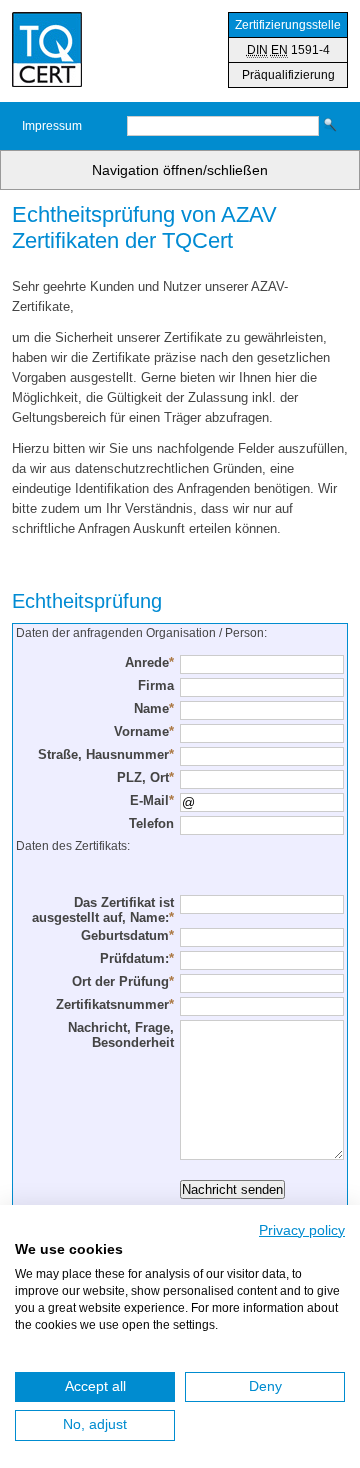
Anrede (149, 662)
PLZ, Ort (145, 777)
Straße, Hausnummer (106, 754)
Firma (156, 685)
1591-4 (288, 50)
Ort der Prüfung (123, 981)
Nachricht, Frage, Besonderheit (121, 1035)
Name (154, 708)
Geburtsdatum (127, 935)
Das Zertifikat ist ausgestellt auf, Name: (103, 910)
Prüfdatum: (137, 958)
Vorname (144, 731)
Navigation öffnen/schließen (180, 170)
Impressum (52, 126)
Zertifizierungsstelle (288, 25)
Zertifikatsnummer (115, 1004)
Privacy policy (302, 1230)
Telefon (151, 823)
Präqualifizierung (288, 75)
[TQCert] (47, 51)
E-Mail (152, 800)
